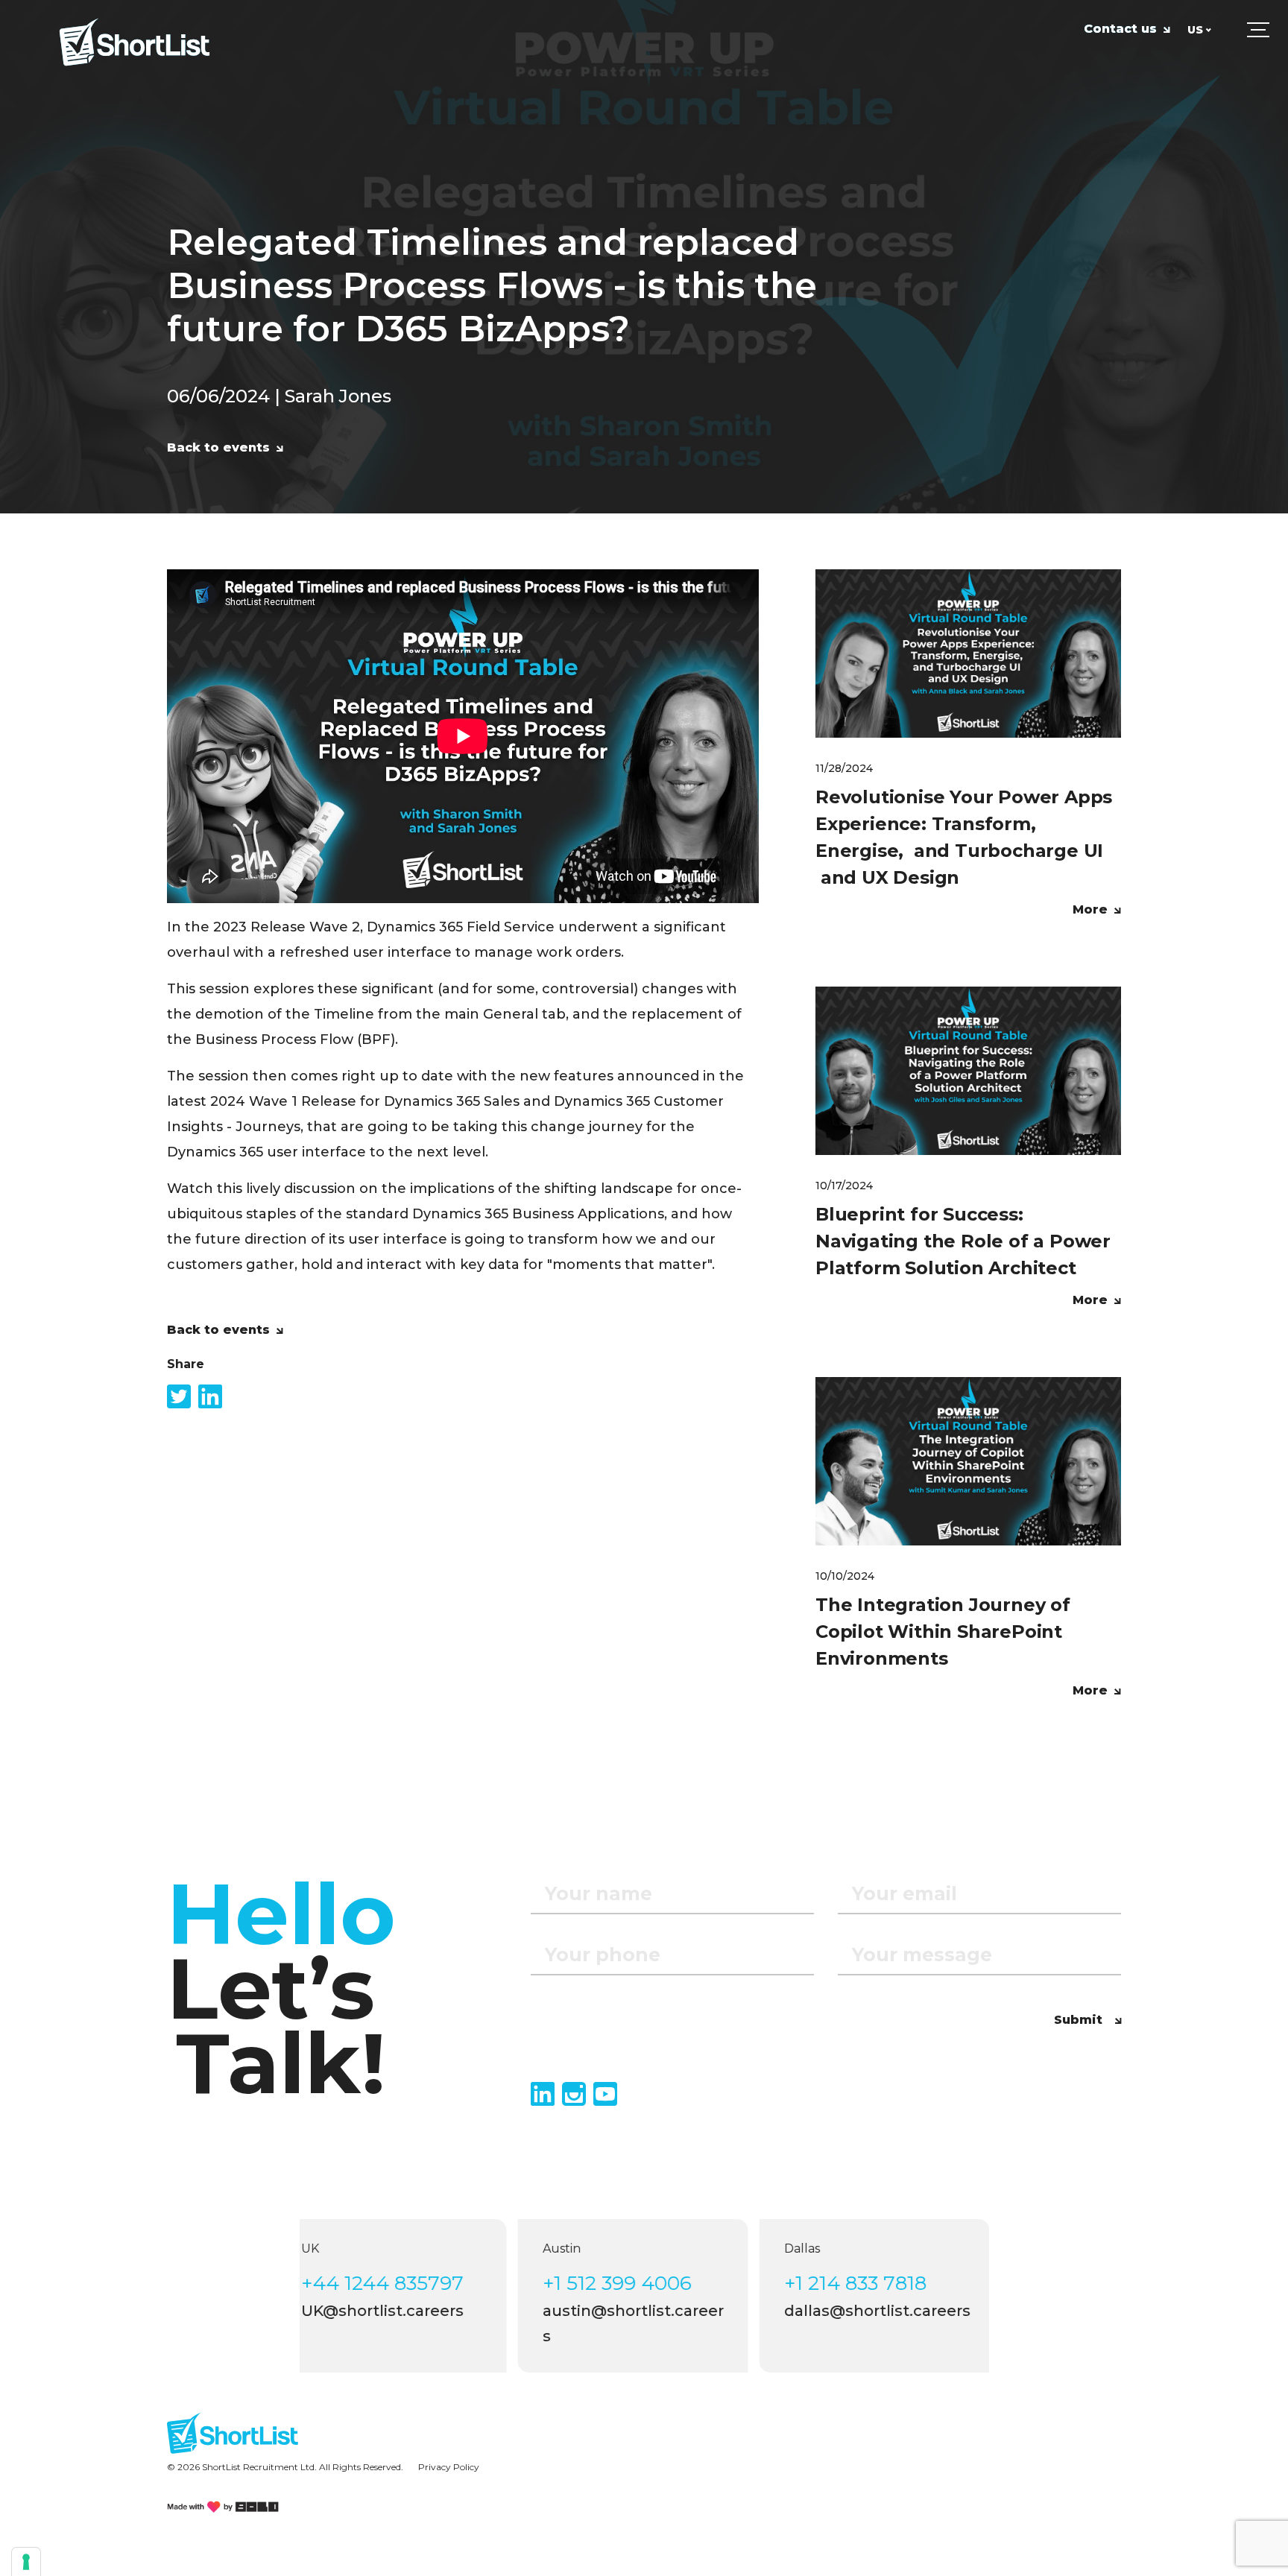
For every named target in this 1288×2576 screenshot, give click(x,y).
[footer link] (223, 2507)
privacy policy (449, 2467)
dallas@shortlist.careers (895, 2311)
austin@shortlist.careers (651, 2323)
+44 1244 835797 (400, 2283)
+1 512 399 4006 (635, 2283)
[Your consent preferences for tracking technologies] (26, 2562)
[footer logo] (232, 2433)
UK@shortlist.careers (400, 2311)
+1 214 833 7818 (873, 2283)
